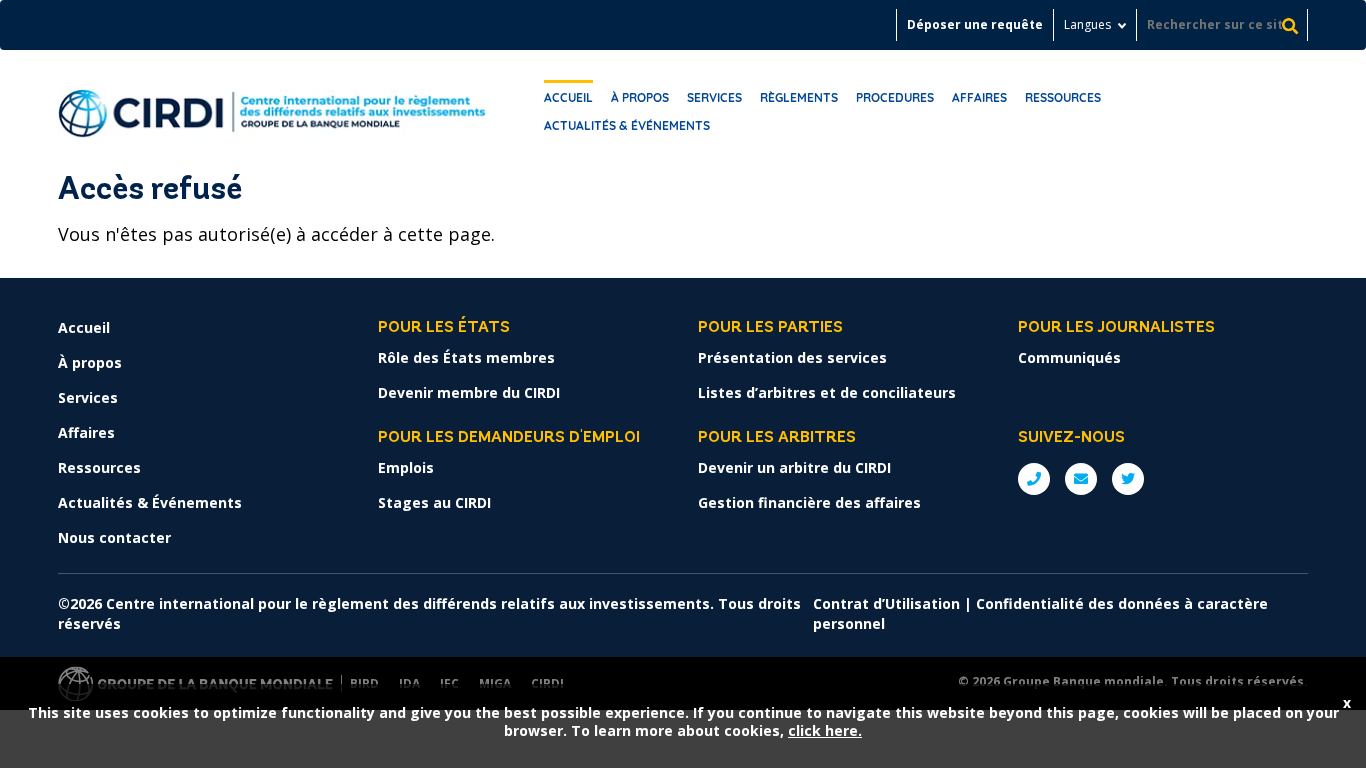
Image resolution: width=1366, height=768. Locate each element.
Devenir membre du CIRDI (469, 392)
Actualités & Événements (627, 125)
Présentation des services (792, 357)
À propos (640, 97)
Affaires (979, 97)
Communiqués (1069, 357)
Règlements (799, 97)
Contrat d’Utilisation (886, 603)
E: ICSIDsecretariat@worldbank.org (1081, 479)
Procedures (895, 97)
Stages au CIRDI (434, 502)
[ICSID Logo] (272, 108)
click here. (825, 730)
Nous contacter (114, 537)
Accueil (568, 97)
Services (714, 97)
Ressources (1063, 97)
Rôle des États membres (466, 357)
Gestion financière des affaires (809, 502)
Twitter (1128, 479)
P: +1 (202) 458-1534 (1034, 479)
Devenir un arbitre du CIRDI (794, 467)
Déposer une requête (975, 24)
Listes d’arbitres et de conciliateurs (827, 392)
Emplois (406, 467)
